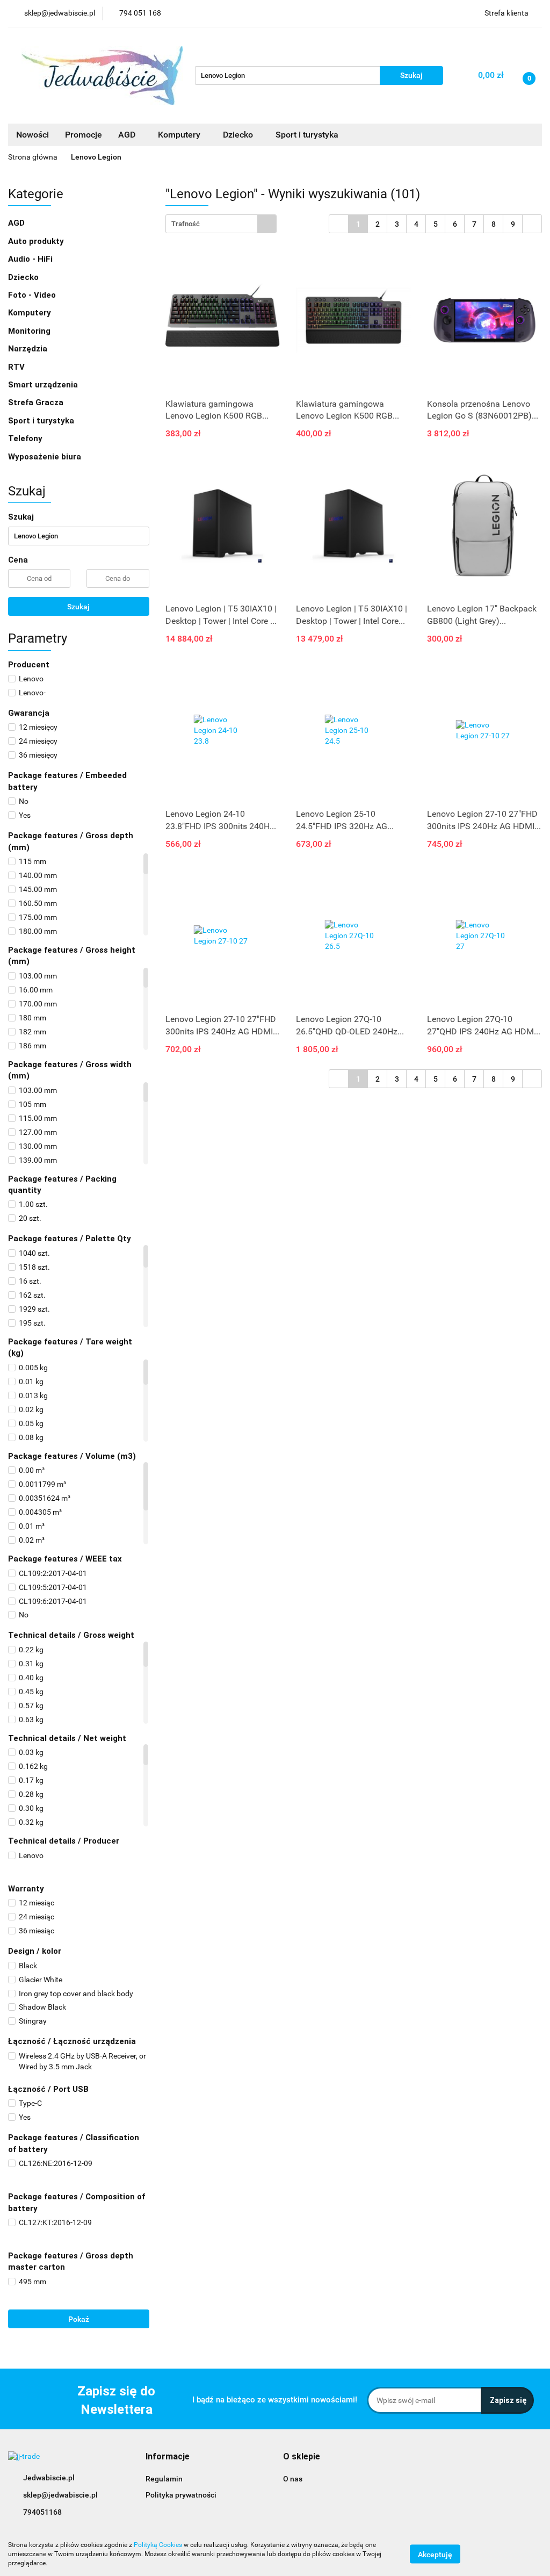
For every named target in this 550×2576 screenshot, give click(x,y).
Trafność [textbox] (186, 224)
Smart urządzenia (44, 385)
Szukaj (78, 607)
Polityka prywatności (181, 2495)
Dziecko (239, 135)
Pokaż (79, 2319)
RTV (17, 367)
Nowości (32, 135)
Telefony (26, 438)
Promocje (84, 135)
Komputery (31, 313)
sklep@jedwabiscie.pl (60, 2495)
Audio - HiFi (31, 259)
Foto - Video (33, 295)
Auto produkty (37, 241)
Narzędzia (29, 349)
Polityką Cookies (158, 2545)
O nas (293, 2479)
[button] (168, 2457)
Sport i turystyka (42, 421)
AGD (128, 135)
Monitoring (30, 331)
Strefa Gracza (37, 402)
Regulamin (164, 2479)
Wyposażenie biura (46, 457)
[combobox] (221, 224)
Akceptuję (435, 2555)
